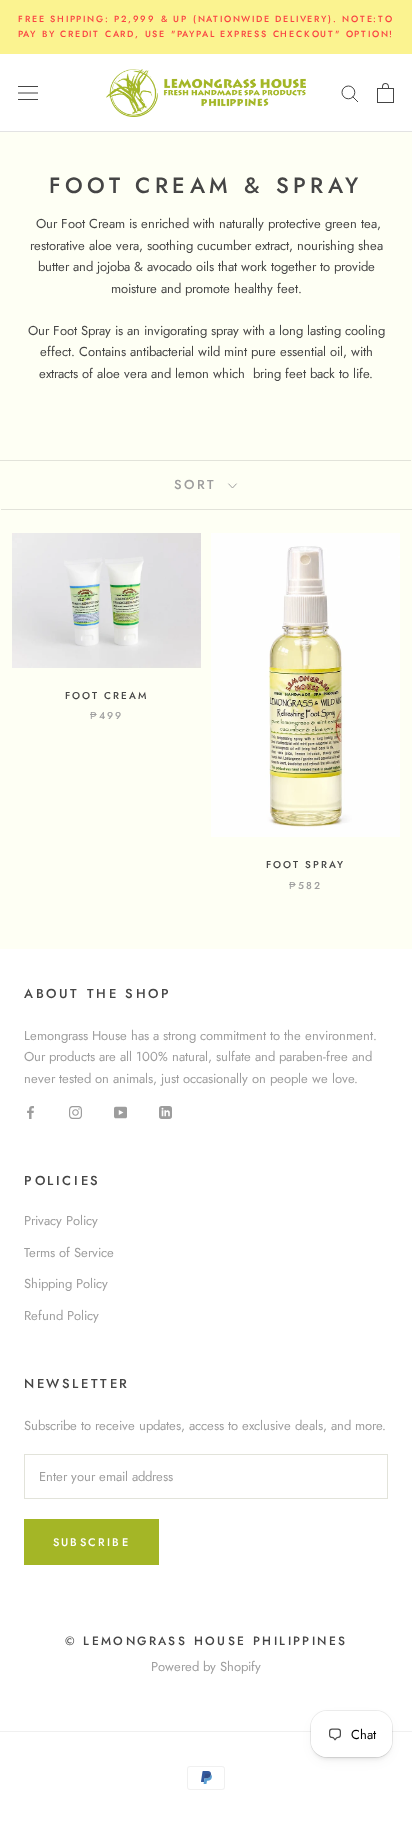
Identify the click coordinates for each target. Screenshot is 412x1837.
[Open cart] (385, 93)
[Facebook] (30, 1110)
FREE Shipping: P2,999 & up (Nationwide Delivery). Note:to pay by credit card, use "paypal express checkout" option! (206, 26)
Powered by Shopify (206, 1666)
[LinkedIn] (165, 1110)
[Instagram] (75, 1110)
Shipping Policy (66, 1283)
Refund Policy (61, 1315)
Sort (199, 484)
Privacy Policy (61, 1220)
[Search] (350, 92)
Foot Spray (305, 864)
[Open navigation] (28, 92)
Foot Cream (106, 695)
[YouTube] (120, 1110)
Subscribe (91, 1542)
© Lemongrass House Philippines (206, 1641)
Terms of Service (69, 1252)
